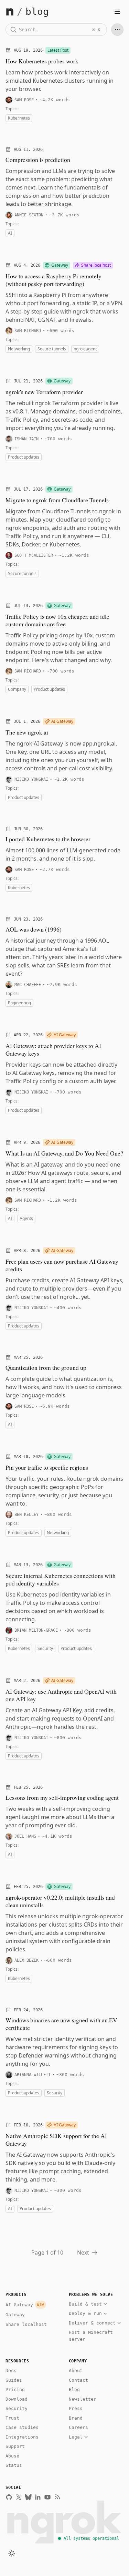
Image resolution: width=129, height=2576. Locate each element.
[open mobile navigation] (117, 12)
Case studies (22, 2427)
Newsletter (83, 2399)
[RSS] (57, 2497)
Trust (12, 2418)
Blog (74, 2389)
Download (17, 2399)
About (76, 2370)
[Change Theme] (12, 2553)
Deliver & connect (92, 2323)
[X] (19, 2497)
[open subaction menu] (117, 30)
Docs (11, 2370)
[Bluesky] (28, 2497)
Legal (76, 2437)
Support (15, 2446)
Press (76, 2408)
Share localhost (26, 2324)
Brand (76, 2418)
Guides (14, 2380)
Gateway (15, 2315)
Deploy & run (85, 2313)
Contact (78, 2380)
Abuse (12, 2456)
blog (37, 12)
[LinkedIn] (38, 2497)
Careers (78, 2427)
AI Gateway (25, 2305)
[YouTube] (47, 2497)
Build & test (85, 2304)
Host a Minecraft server (91, 2336)
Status (14, 2465)
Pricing (15, 2389)
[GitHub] (9, 2497)
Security (17, 2408)
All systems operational (91, 2538)
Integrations (22, 2437)
